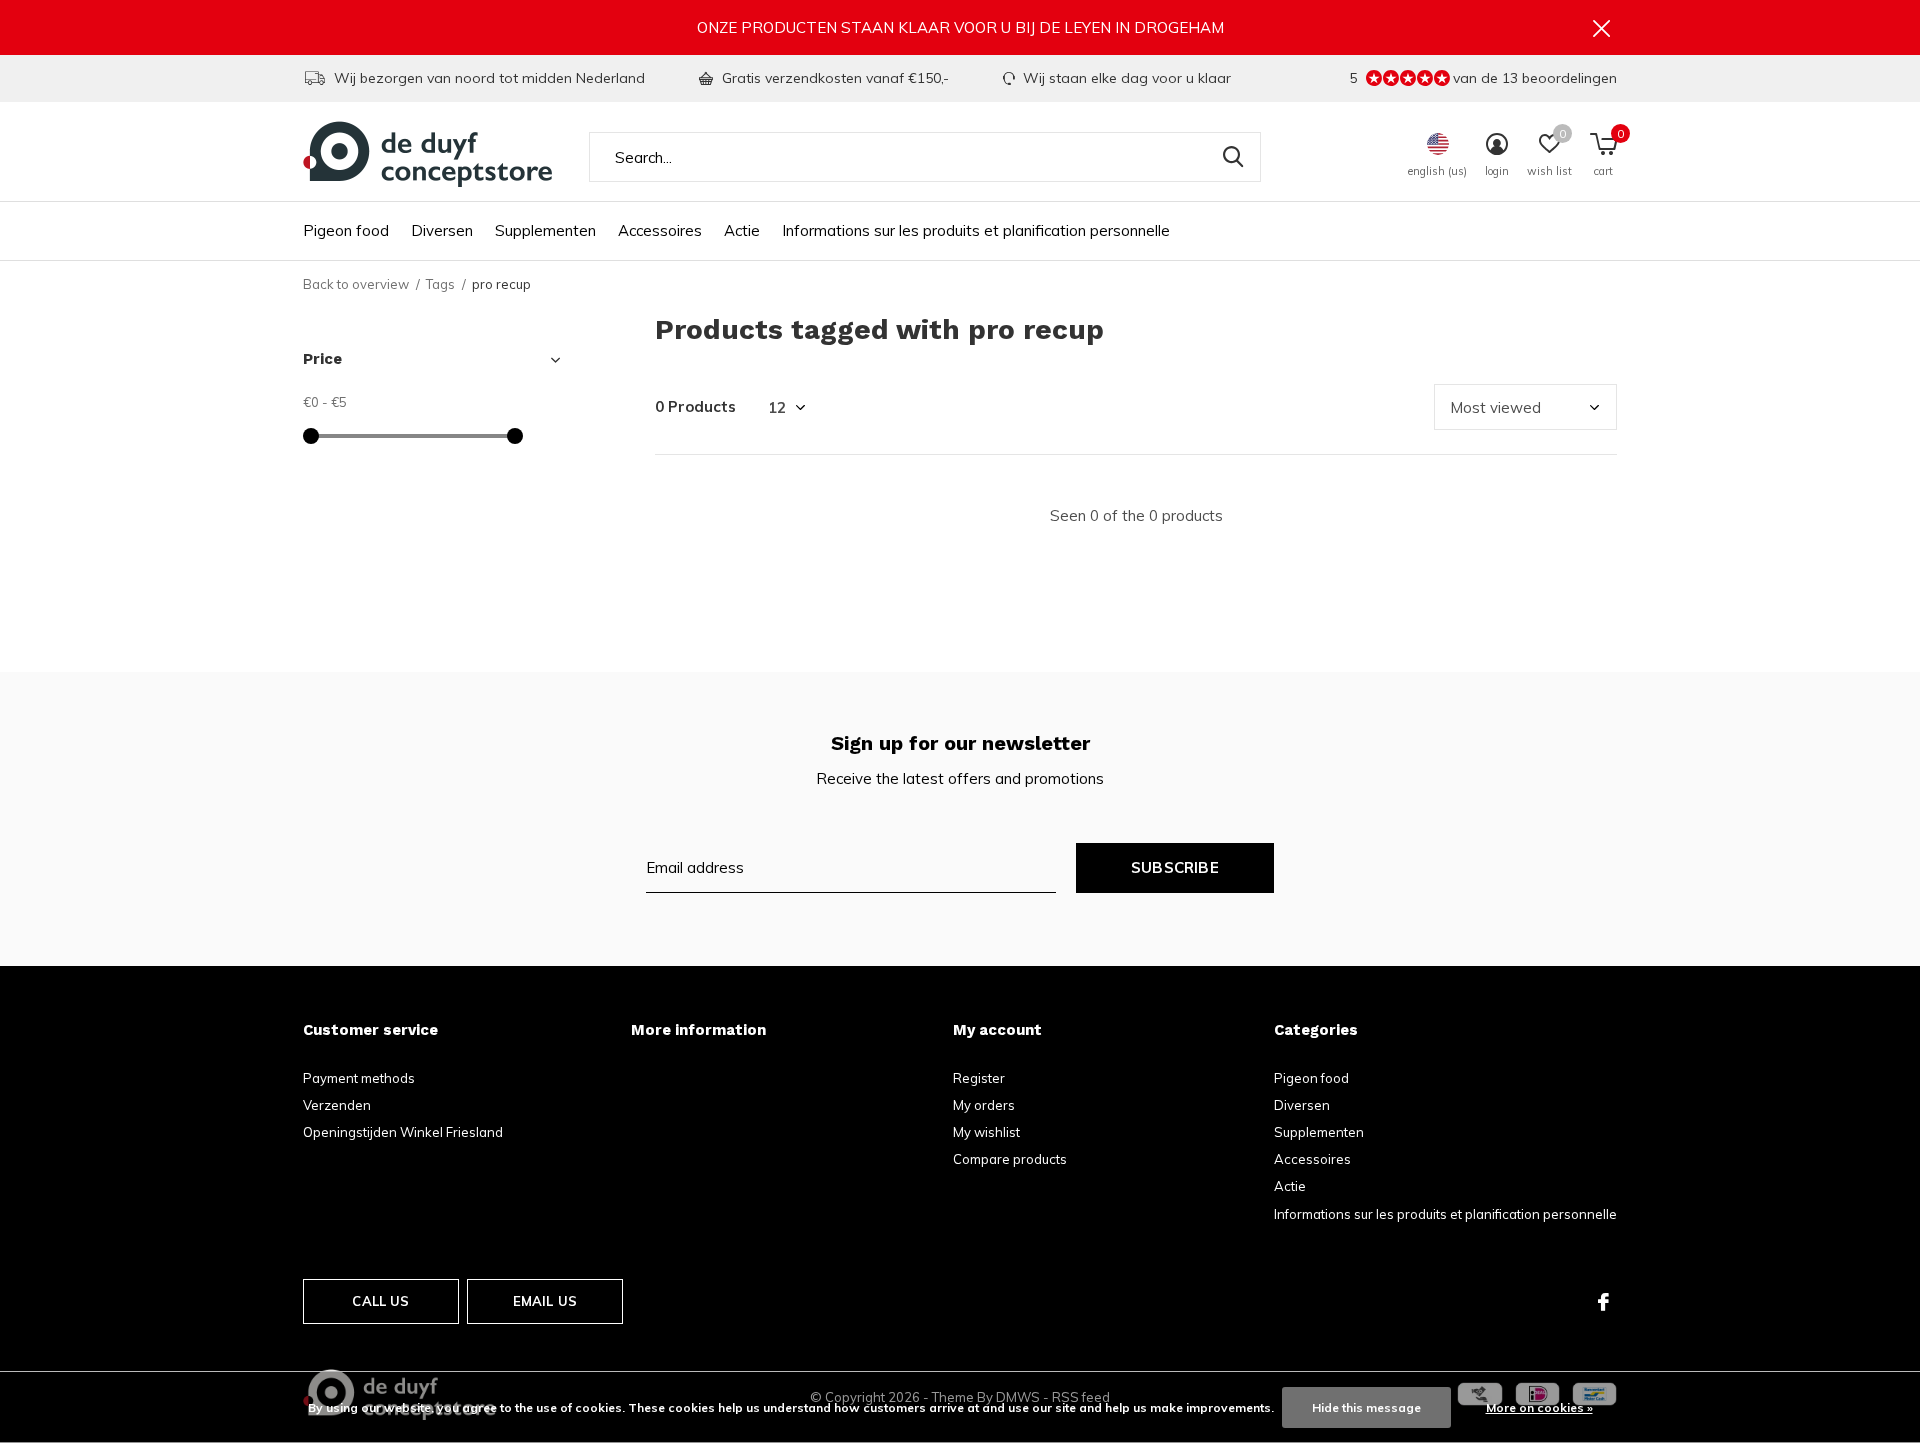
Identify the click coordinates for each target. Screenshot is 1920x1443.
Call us (380, 1301)
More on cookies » (1539, 1407)
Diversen (442, 230)
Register (979, 1078)
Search (1233, 157)
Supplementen (545, 230)
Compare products (1010, 1159)
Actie (742, 230)
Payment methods (359, 1078)
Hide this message (1366, 1407)
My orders (984, 1105)
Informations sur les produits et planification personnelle (976, 230)
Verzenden (337, 1105)
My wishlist (986, 1132)
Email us (545, 1301)
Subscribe (1175, 867)
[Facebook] (1603, 1302)
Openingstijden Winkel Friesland (403, 1132)
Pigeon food (346, 230)
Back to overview (356, 284)
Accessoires (660, 230)
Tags (440, 284)
